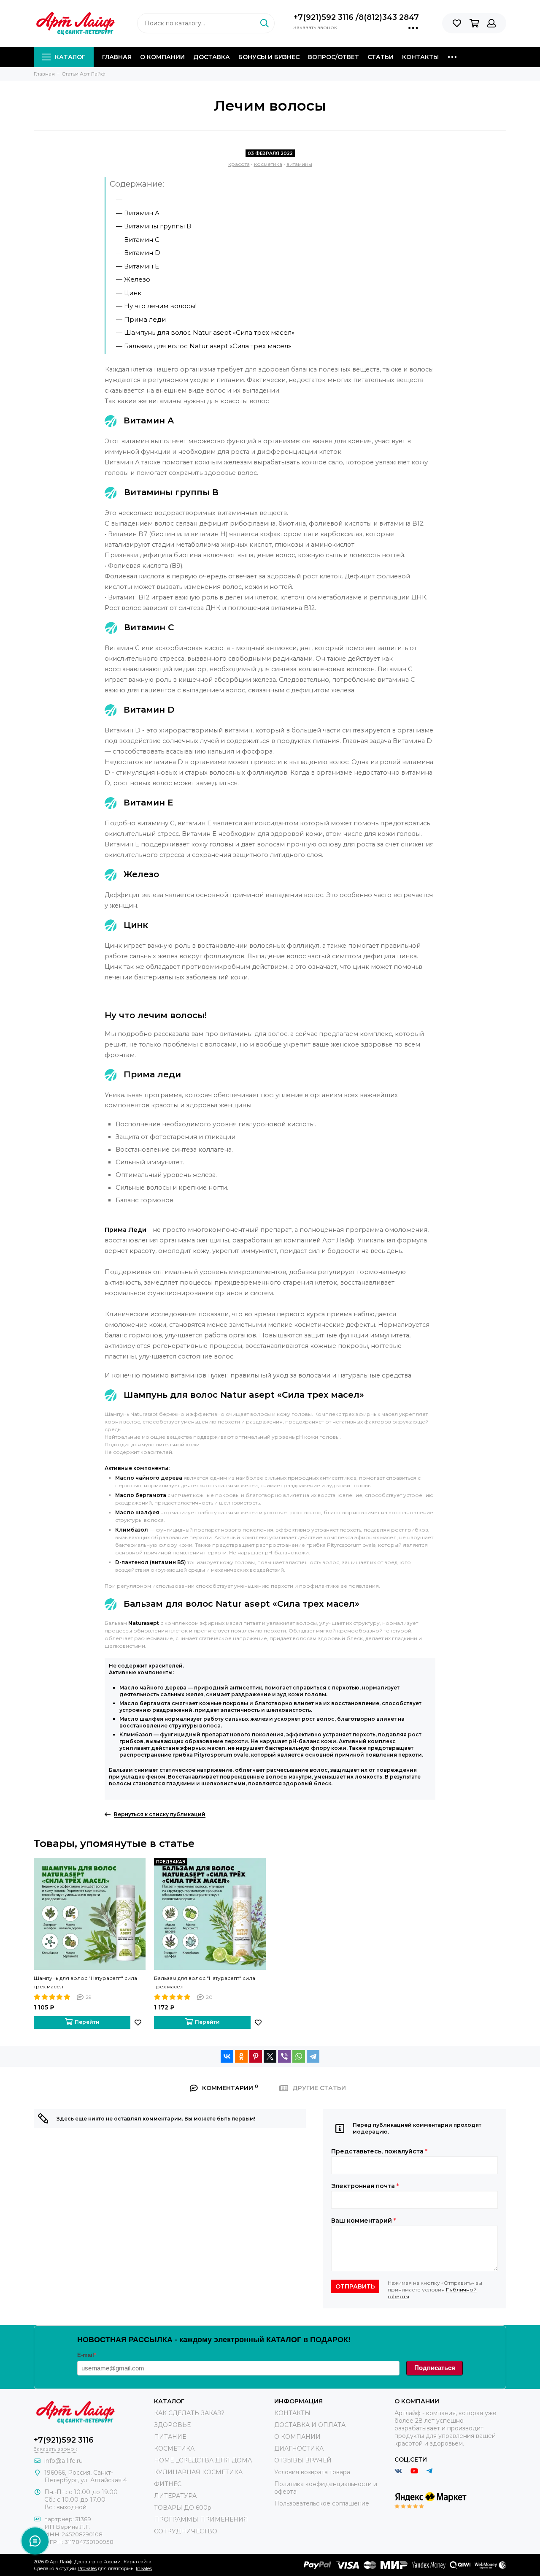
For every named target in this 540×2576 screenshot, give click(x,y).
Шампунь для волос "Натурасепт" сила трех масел (85, 1982)
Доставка (212, 57)
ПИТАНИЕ (170, 2437)
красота (239, 164)
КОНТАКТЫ (292, 2413)
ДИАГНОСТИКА (299, 2449)
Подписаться (435, 2368)
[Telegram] (313, 2056)
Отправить (355, 2286)
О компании (162, 57)
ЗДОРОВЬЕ (172, 2425)
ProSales (87, 2568)
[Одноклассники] (241, 2056)
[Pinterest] (256, 2056)
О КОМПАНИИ (297, 2437)
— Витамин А (138, 213)
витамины (299, 164)
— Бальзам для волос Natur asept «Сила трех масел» (204, 346)
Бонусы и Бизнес (269, 57)
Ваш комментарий (363, 2221)
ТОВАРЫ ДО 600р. (183, 2508)
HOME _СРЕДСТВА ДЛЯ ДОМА (203, 2460)
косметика (268, 164)
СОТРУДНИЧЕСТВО (186, 2531)
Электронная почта (365, 2186)
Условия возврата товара (312, 2472)
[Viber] (284, 2056)
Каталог (70, 57)
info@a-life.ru (63, 2461)
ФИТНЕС (168, 2484)
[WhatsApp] (299, 2056)
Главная (117, 57)
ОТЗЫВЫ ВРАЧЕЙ (303, 2460)
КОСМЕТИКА (174, 2449)
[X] (270, 2056)
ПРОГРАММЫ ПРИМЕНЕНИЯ (201, 2519)
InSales (144, 2568)
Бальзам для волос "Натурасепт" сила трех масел (205, 1982)
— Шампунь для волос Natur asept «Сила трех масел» (205, 332)
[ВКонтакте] (227, 2056)
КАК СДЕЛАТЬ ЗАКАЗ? (189, 2413)
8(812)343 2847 (389, 17)
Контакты (420, 57)
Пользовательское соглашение (322, 2503)
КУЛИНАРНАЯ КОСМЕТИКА (198, 2472)
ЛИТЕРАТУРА (175, 2496)
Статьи (381, 57)
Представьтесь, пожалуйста (379, 2151)
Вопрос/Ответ (333, 57)
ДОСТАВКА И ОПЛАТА (310, 2425)
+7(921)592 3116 (325, 17)
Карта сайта (138, 2562)
